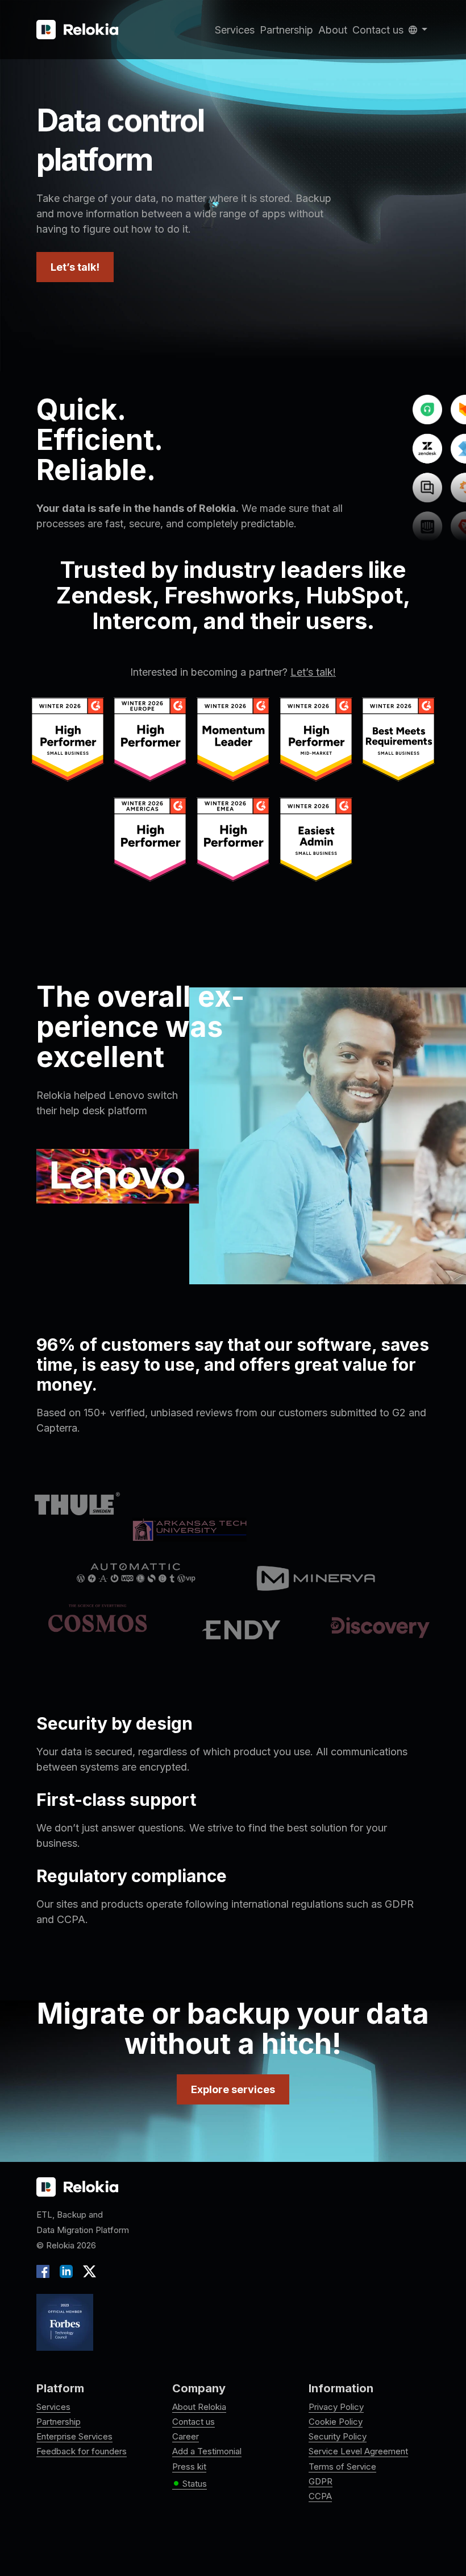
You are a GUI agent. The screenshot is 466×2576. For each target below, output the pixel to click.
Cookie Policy (336, 2422)
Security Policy (338, 2436)
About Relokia (199, 2407)
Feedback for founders (82, 2451)
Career (186, 2436)
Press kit (189, 2467)
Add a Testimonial (207, 2451)
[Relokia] (77, 30)
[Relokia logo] (77, 2188)
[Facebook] (45, 2271)
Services (235, 30)
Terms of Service (342, 2467)
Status (190, 2484)
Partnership (286, 30)
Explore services (233, 2089)
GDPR (321, 2481)
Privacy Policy (336, 2407)
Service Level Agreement (358, 2451)
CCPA (320, 2496)
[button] (418, 30)
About (333, 30)
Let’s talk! (75, 267)
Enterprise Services (74, 2436)
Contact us (378, 30)
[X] (87, 2271)
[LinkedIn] (66, 2271)
